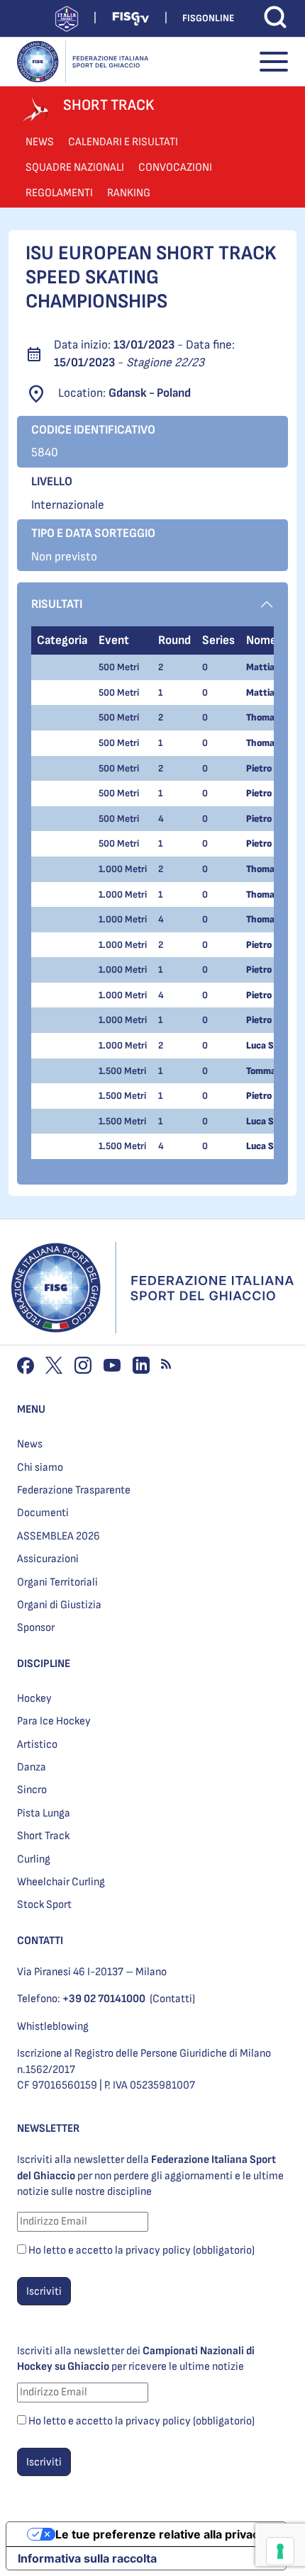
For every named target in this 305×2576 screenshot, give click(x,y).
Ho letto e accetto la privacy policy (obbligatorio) (142, 2250)
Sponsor (36, 1628)
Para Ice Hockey (54, 1721)
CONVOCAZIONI (175, 168)
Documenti (43, 1513)
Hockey (34, 1699)
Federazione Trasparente (74, 1490)
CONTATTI (40, 1941)
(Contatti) (172, 1999)
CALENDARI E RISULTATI (123, 142)
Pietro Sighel (273, 768)
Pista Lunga (44, 1813)
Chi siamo (40, 1468)
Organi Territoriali (57, 1582)
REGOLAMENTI (59, 193)
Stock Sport (44, 1905)
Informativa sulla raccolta (87, 2558)
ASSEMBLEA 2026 (59, 1536)
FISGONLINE (208, 18)
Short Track (43, 1836)
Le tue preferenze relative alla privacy (160, 2534)
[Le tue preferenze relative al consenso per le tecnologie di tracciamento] (280, 2551)
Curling (34, 1859)
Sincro (32, 1790)
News (30, 1444)
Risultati (57, 604)
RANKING (129, 193)
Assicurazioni (48, 1559)
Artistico (37, 1745)
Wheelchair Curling (61, 1882)
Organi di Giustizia (59, 1605)
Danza (32, 1767)
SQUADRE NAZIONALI (75, 168)
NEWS (40, 142)
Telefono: (81, 1999)
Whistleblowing (53, 2027)
